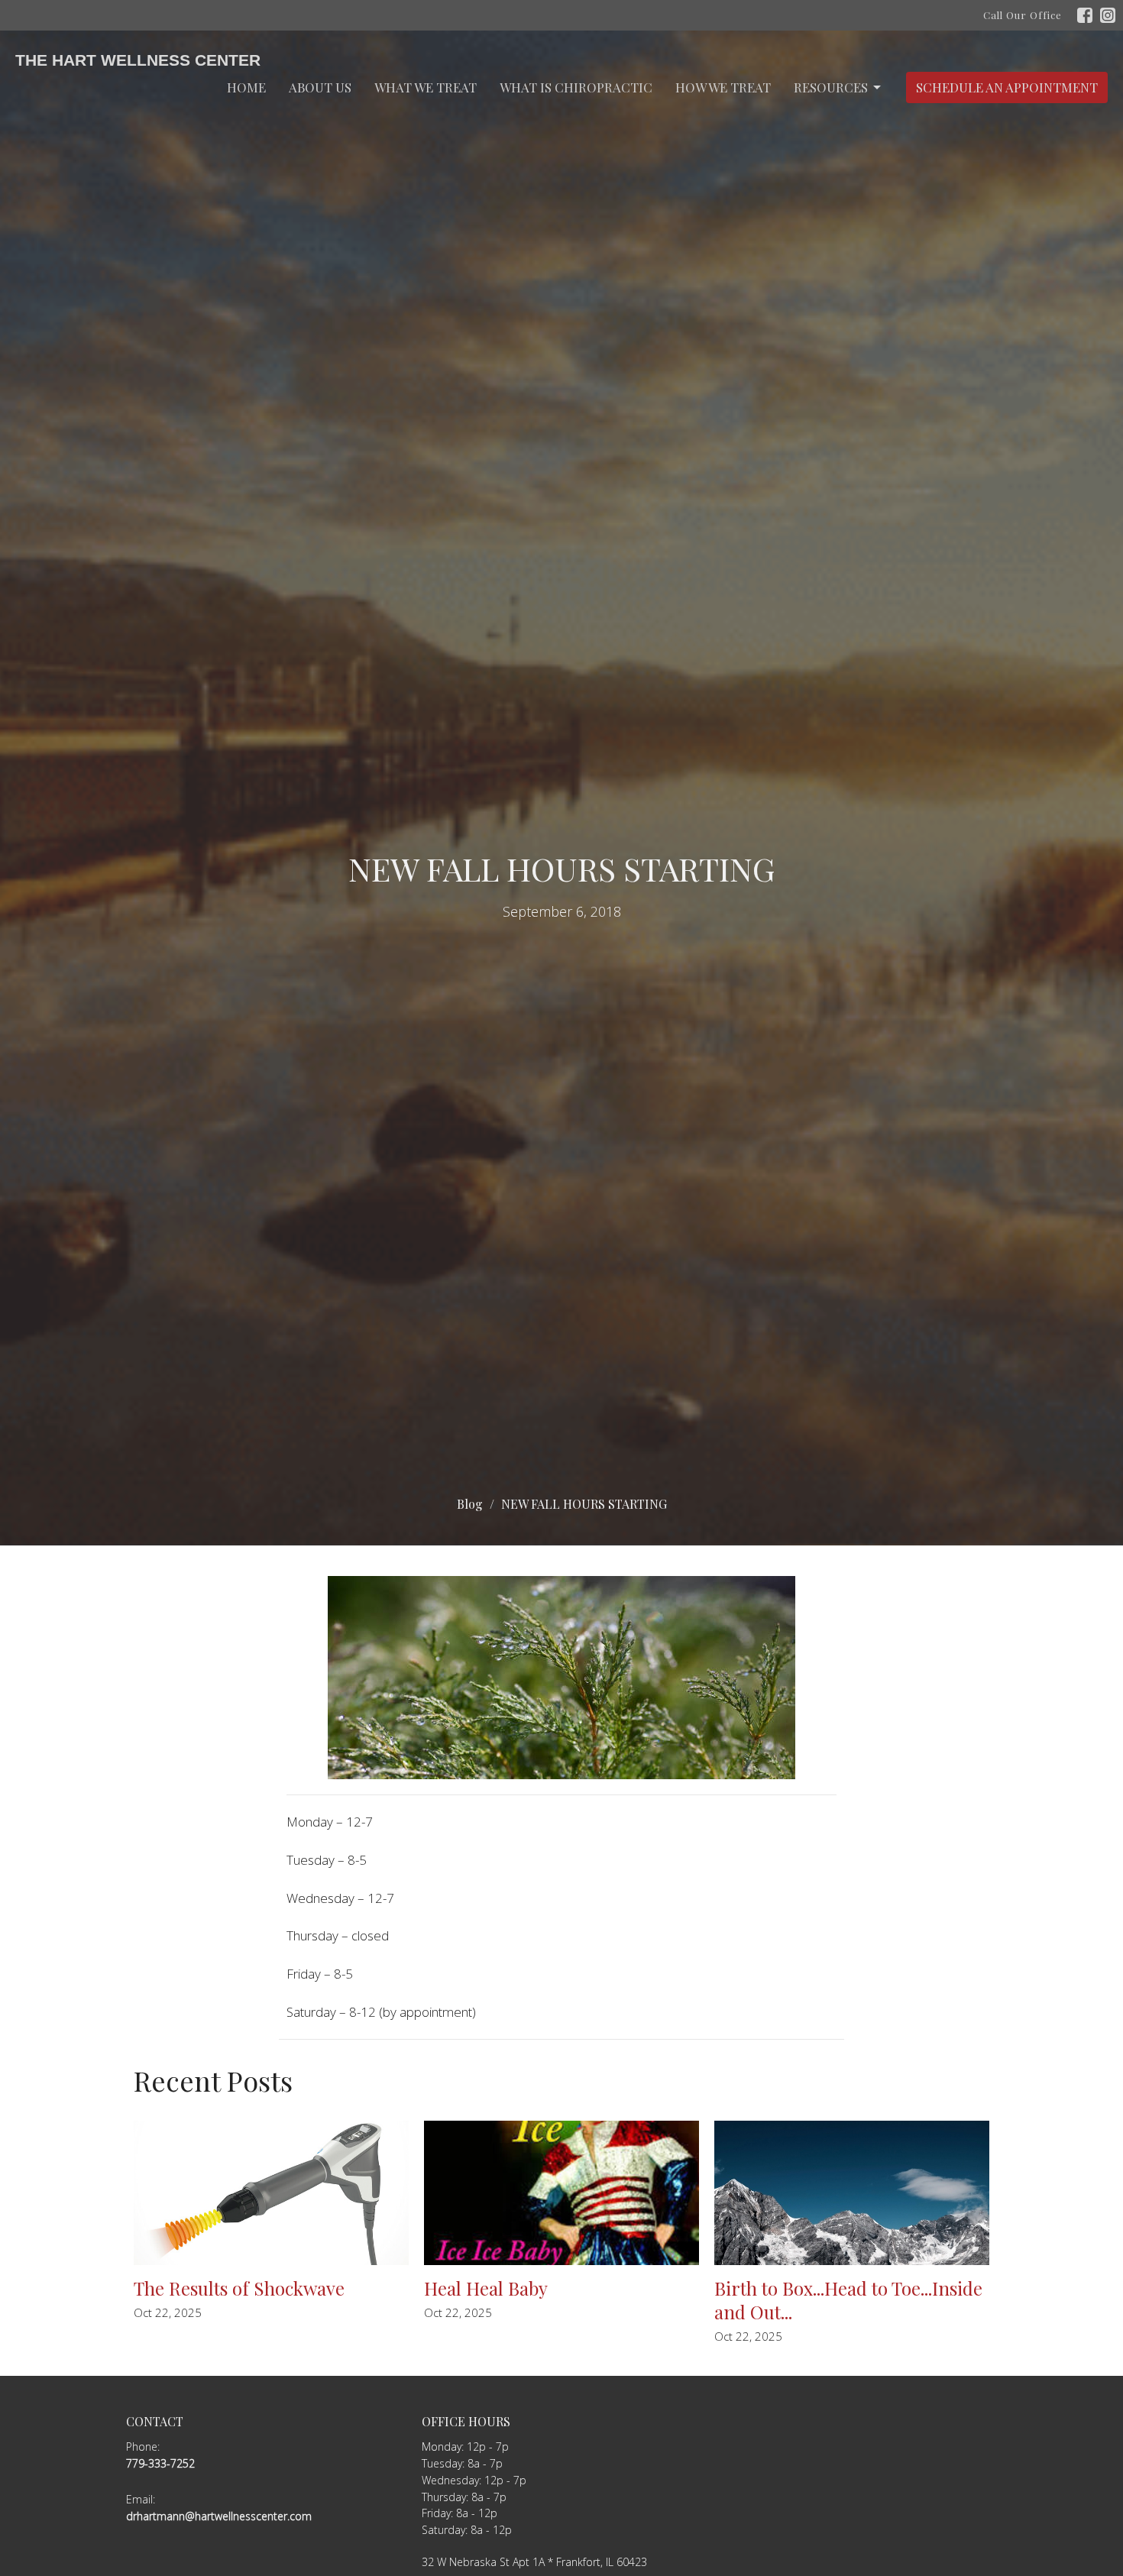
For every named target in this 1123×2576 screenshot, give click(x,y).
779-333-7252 (160, 2463)
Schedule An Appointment (1007, 87)
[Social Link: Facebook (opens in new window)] (1085, 15)
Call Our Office (1023, 15)
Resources (831, 87)
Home (246, 87)
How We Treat (723, 87)
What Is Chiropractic (576, 87)
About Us (320, 87)
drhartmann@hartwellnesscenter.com (219, 2516)
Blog (470, 1504)
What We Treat (426, 87)
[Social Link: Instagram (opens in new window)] (1108, 15)
